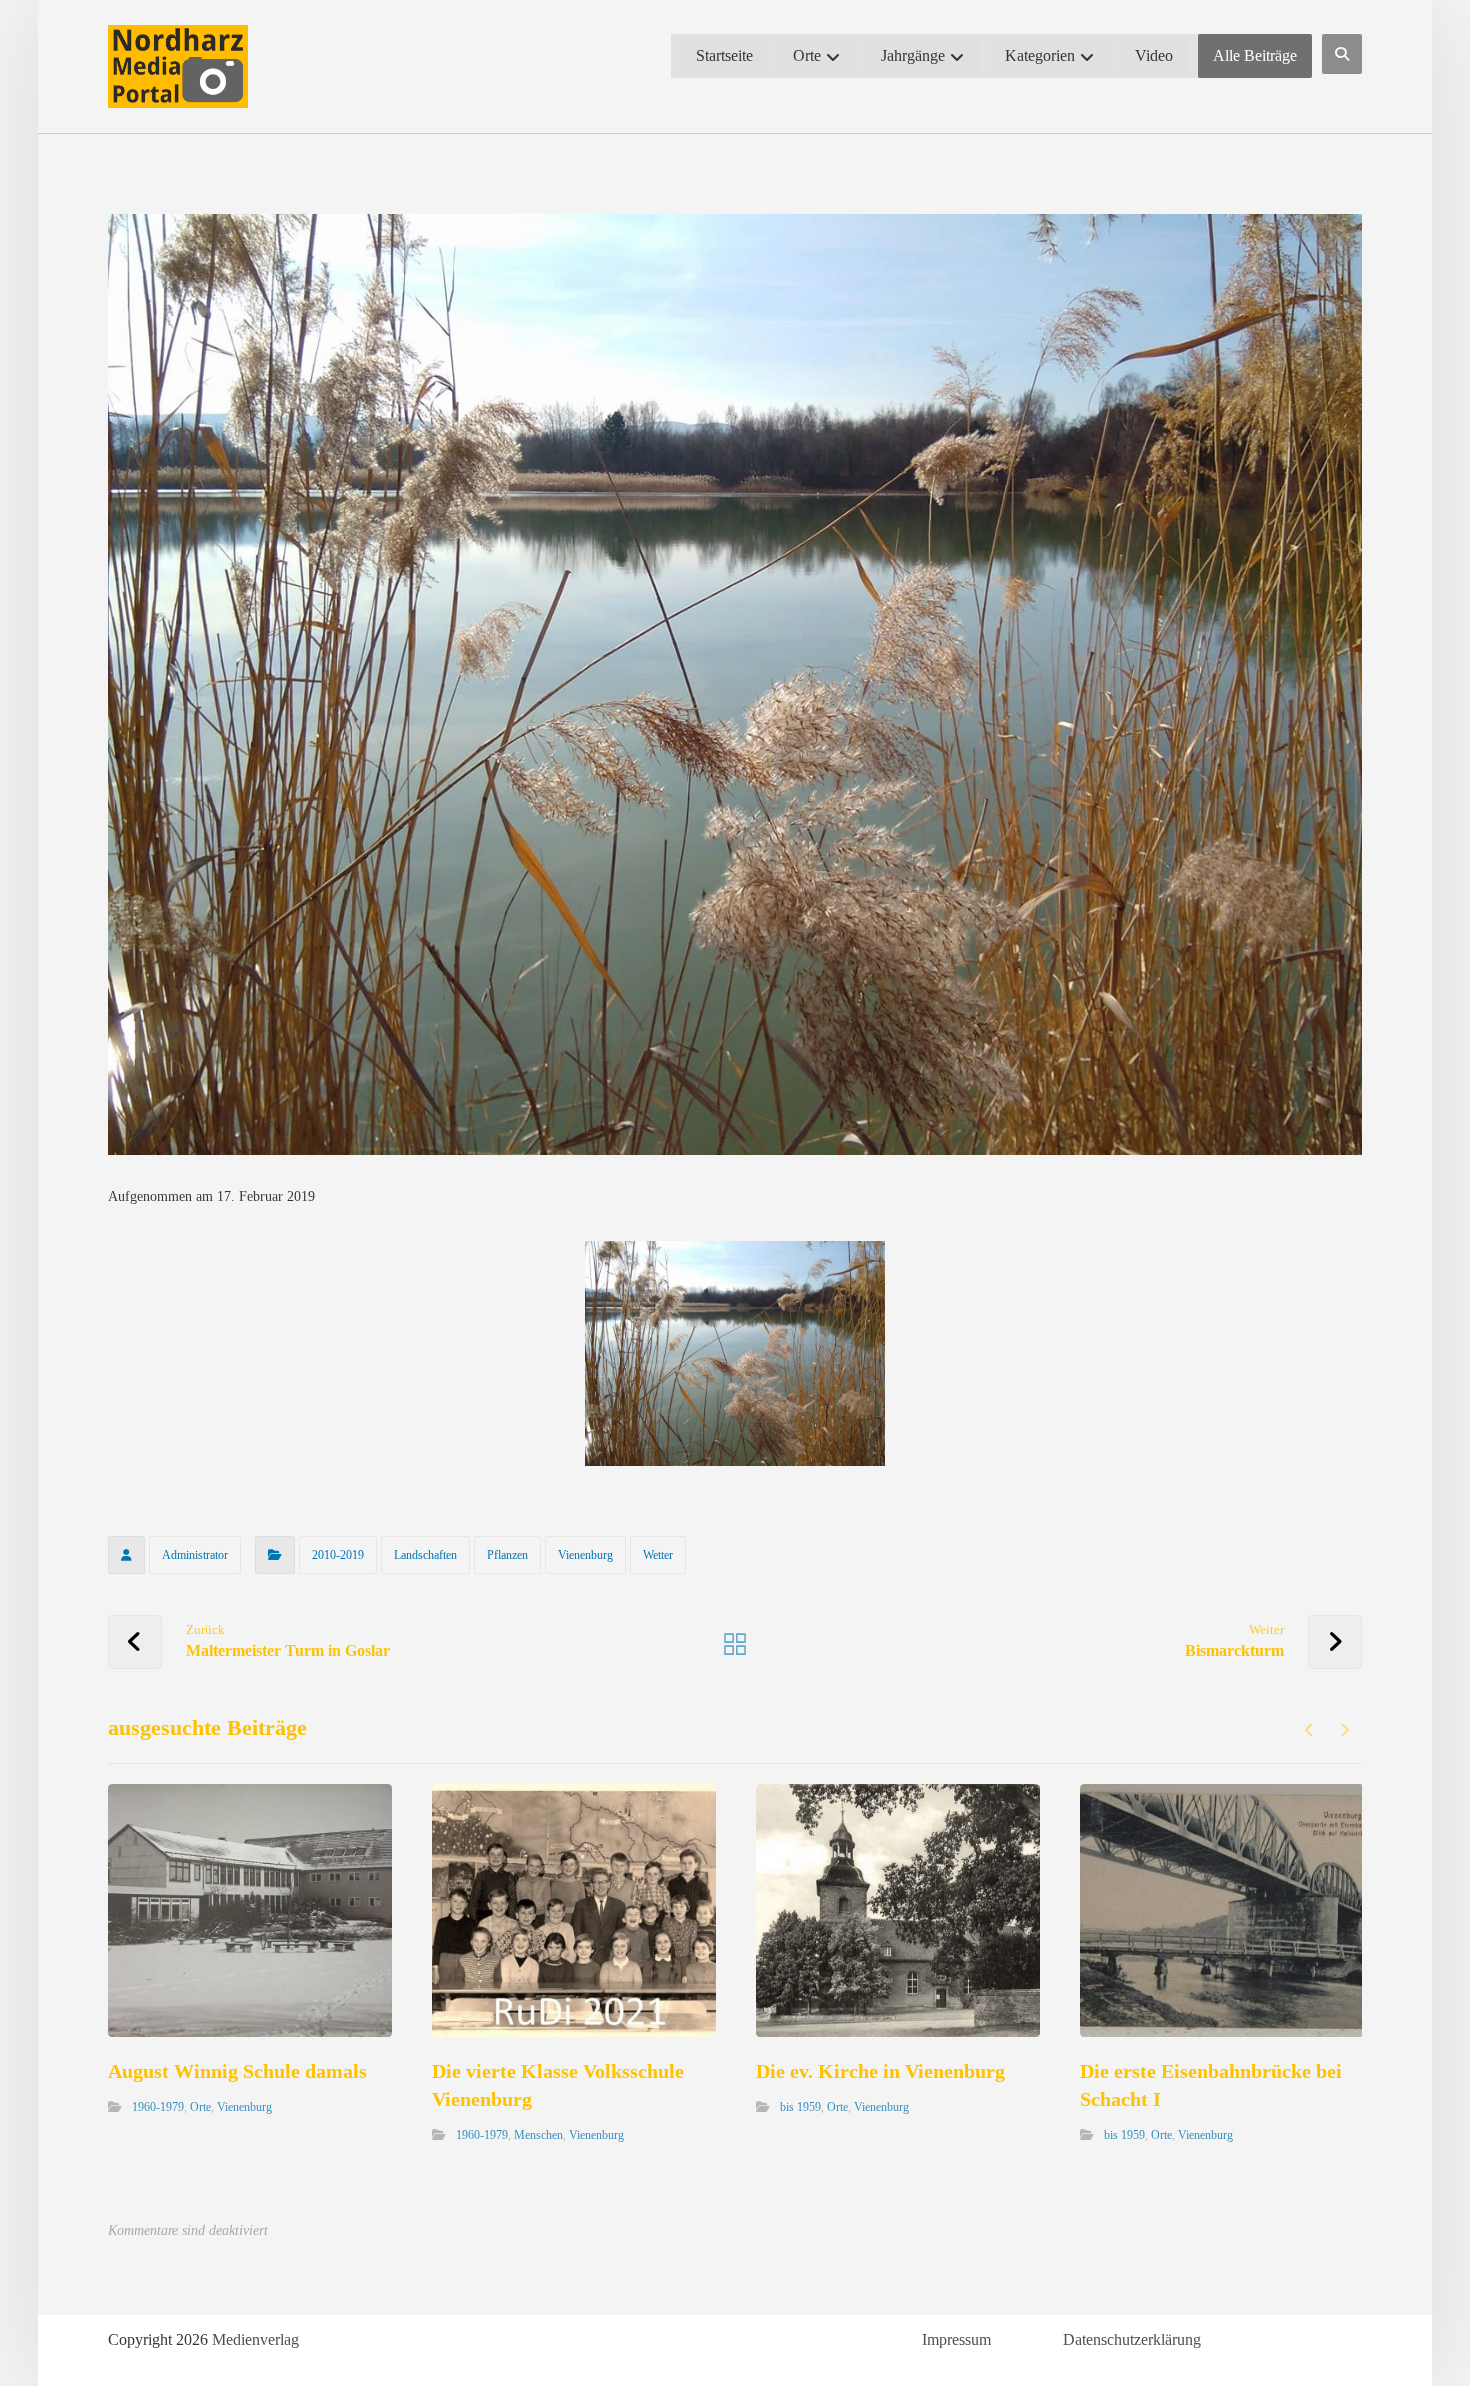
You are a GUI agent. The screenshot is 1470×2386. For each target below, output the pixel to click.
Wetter (658, 1555)
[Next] (1344, 1730)
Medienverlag (255, 2339)
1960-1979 (158, 2107)
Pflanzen (507, 1555)
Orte (200, 2107)
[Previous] (1309, 1730)
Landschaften (425, 1555)
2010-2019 (338, 1555)
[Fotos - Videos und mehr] (178, 66)
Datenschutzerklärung (1132, 2339)
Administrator (195, 1555)
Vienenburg (585, 1555)
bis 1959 (800, 2107)
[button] (1342, 54)
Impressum (956, 2339)
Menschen (538, 2135)
